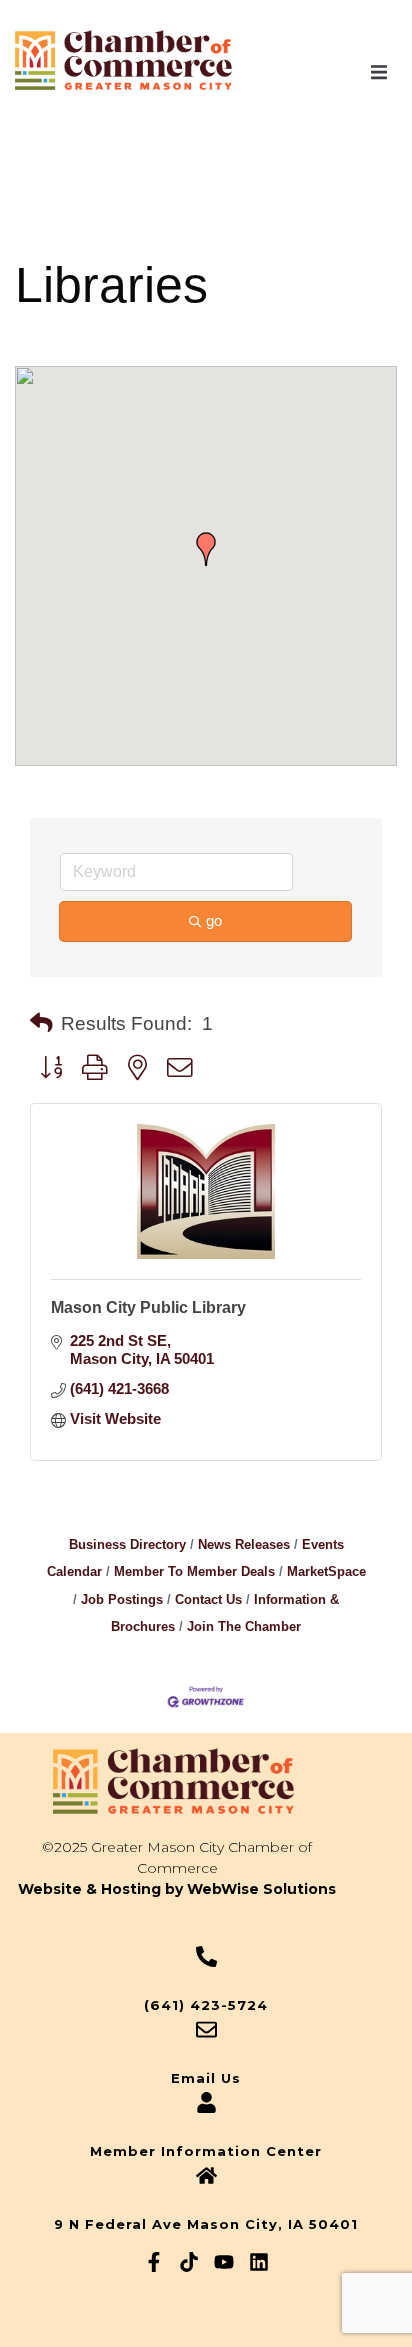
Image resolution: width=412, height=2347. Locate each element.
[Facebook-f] (154, 2262)
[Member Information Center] (206, 2102)
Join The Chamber (244, 1626)
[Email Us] (206, 2029)
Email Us (206, 2078)
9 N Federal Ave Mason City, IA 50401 (206, 2224)
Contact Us (208, 1599)
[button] (379, 72)
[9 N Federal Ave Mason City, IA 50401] (206, 2175)
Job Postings (122, 1599)
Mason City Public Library (148, 1307)
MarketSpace (326, 1571)
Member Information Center (206, 2151)
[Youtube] (224, 2262)
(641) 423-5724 (206, 2005)
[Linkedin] (259, 2262)
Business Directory (127, 1544)
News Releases (244, 1544)
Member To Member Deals (194, 1571)
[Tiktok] (189, 2262)
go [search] (214, 920)
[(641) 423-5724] (206, 1956)
